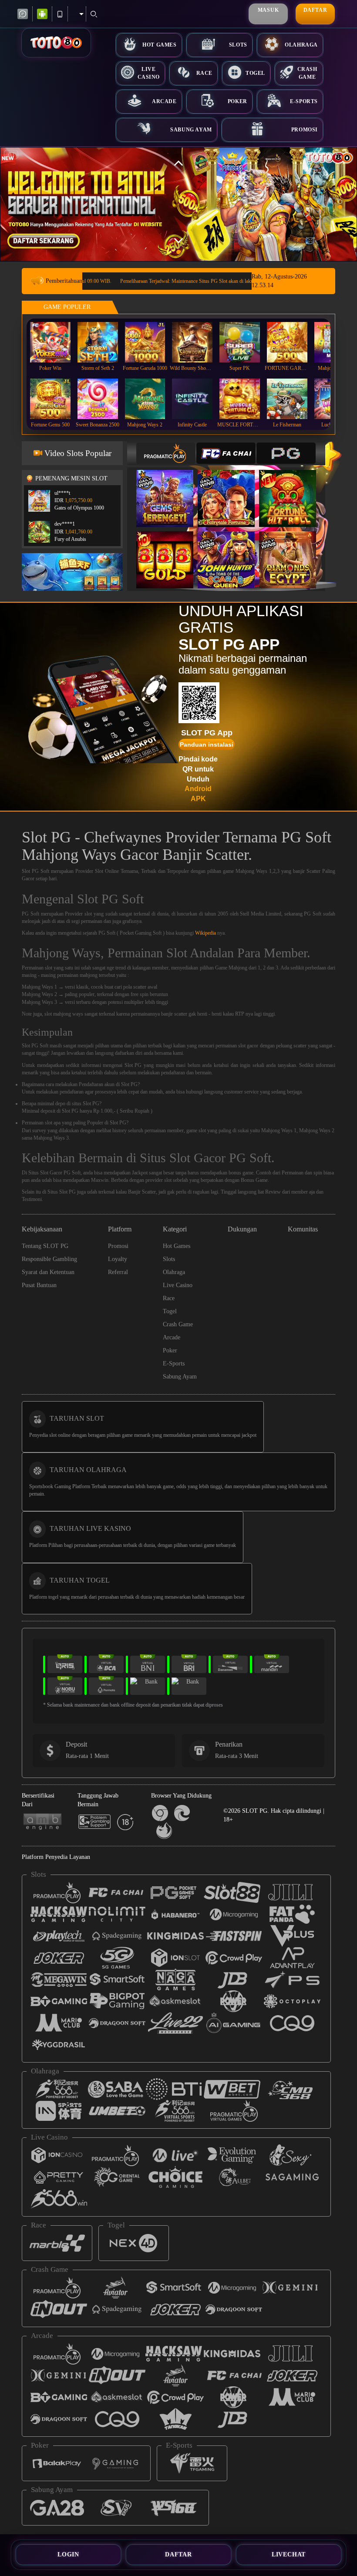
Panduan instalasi (207, 745)
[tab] (166, 453)
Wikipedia (205, 933)
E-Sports (304, 101)
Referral (118, 1272)
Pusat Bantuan (39, 1285)
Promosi (305, 130)
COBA (170, 489)
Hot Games (159, 45)
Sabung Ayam (191, 130)
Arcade (164, 101)
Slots (238, 45)
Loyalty (118, 1259)
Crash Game (307, 73)
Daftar (315, 10)
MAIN (56, 342)
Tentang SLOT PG (45, 1246)
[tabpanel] (178, 204)
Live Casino (149, 73)
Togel (255, 73)
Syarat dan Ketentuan (48, 1272)
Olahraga (301, 45)
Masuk (268, 10)
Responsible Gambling (49, 1259)
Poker (237, 101)
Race (204, 73)
